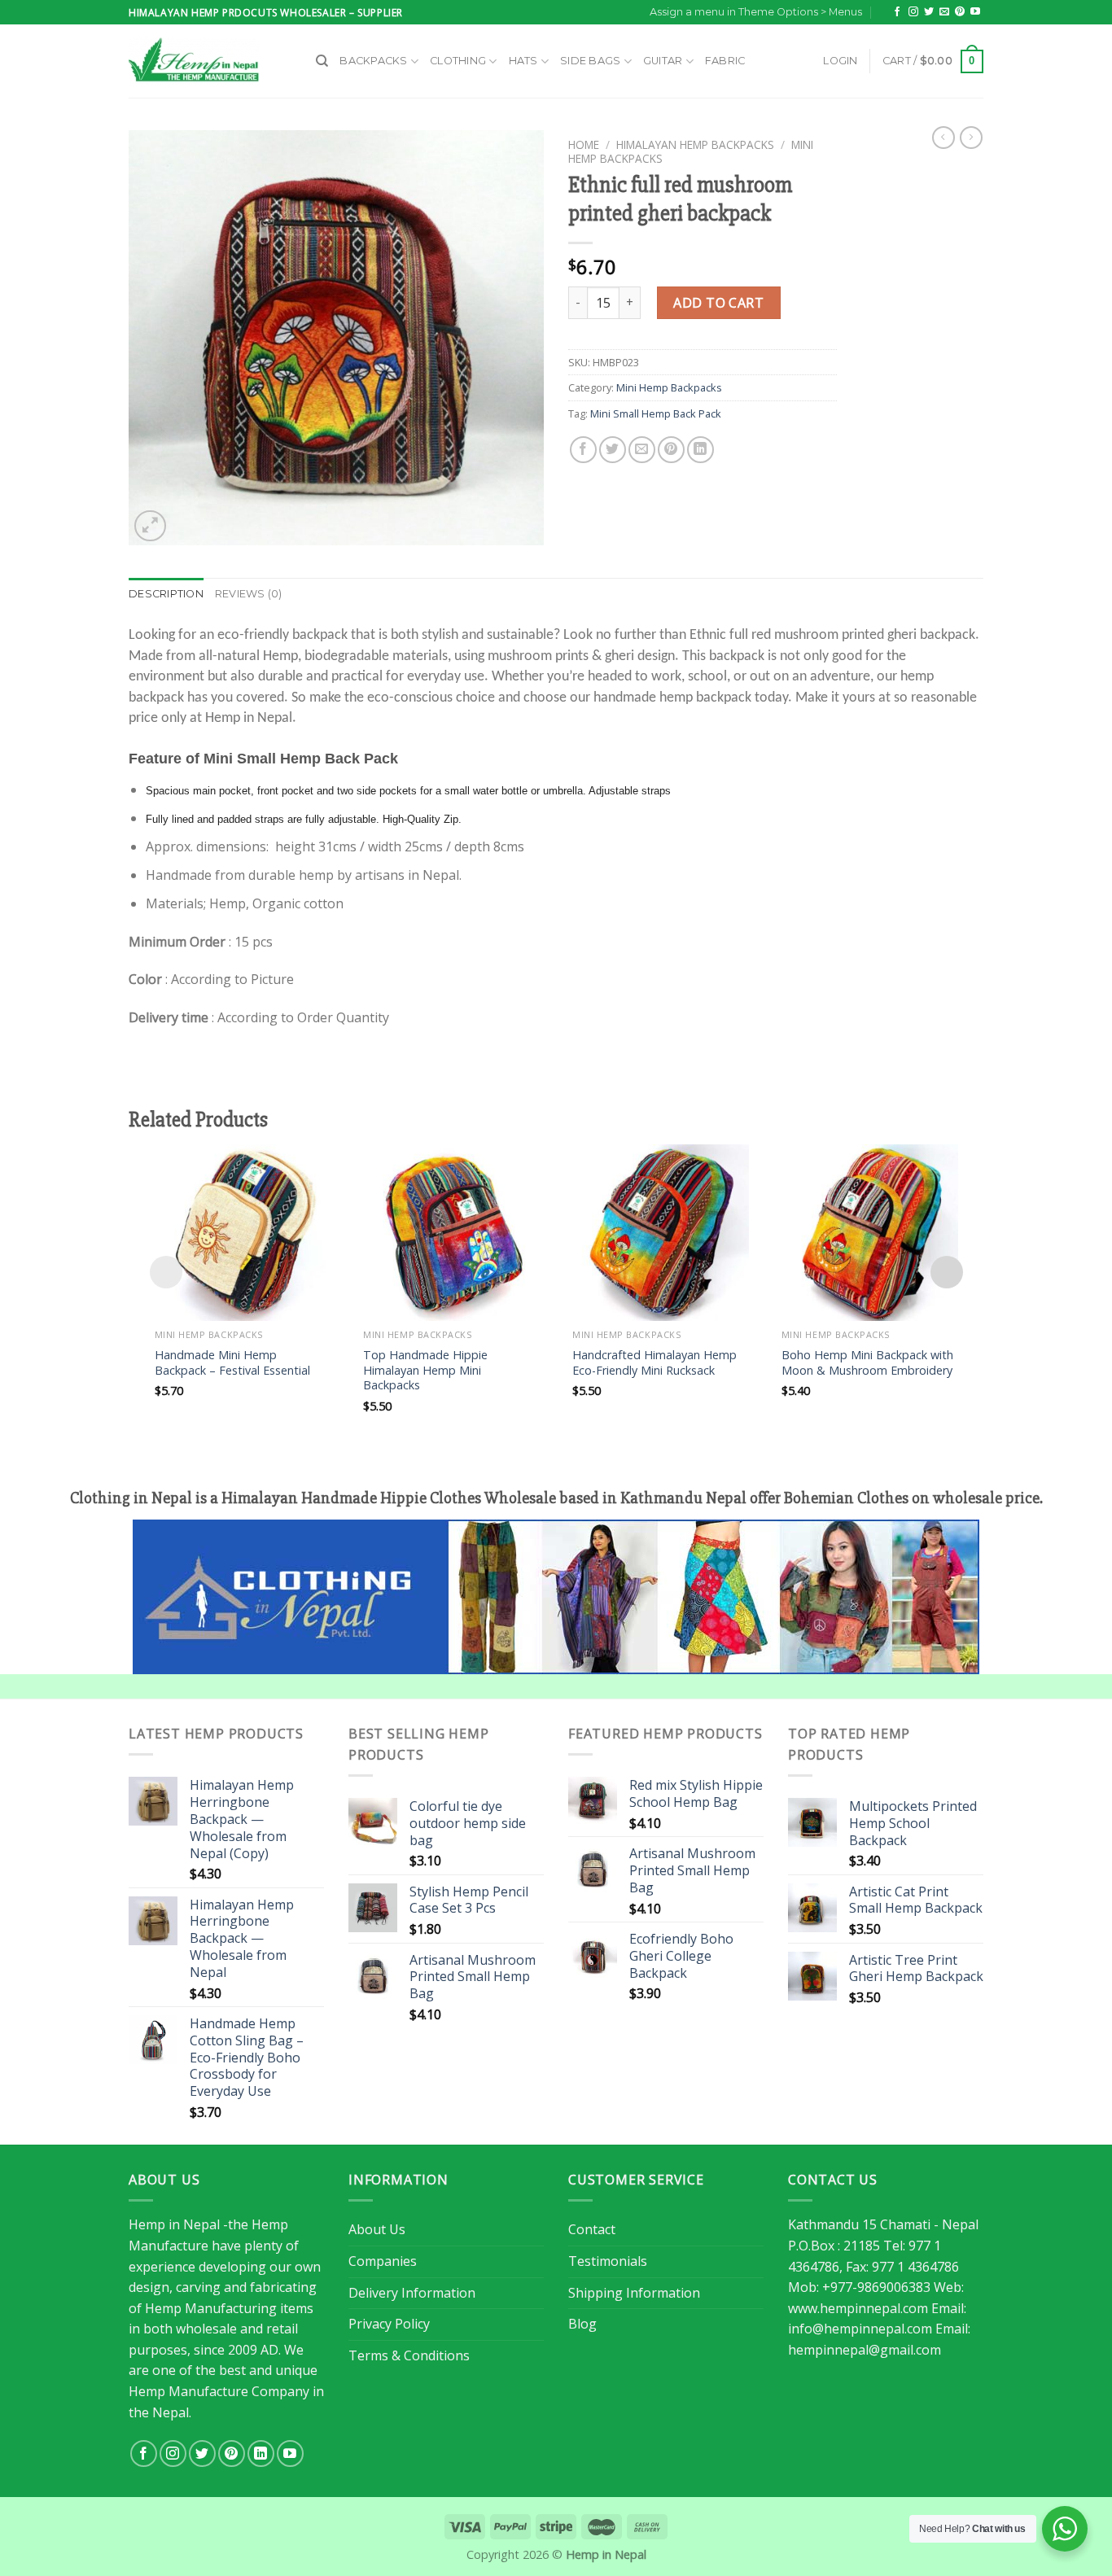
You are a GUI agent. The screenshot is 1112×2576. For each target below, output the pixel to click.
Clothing (458, 61)
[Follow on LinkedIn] (261, 2454)
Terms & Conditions (409, 2355)
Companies (383, 2261)
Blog (582, 2324)
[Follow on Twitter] (929, 12)
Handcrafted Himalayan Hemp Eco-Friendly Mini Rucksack (655, 1363)
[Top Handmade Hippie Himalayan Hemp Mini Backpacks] (451, 1233)
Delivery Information (412, 2293)
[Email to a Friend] (642, 450)
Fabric (725, 61)
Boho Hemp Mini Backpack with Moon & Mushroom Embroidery (867, 1363)
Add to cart (718, 303)
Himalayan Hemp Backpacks (695, 144)
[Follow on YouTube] (975, 12)
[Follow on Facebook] (897, 12)
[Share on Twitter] (613, 450)
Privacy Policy (389, 2324)
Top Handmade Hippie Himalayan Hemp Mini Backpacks (425, 1370)
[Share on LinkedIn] (700, 450)
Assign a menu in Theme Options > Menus (756, 12)
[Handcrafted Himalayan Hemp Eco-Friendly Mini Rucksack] (661, 1233)
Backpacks (373, 61)
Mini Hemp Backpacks (669, 387)
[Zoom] (150, 526)
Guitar (663, 61)
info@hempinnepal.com (860, 2329)
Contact (592, 2229)
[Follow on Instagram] (913, 12)
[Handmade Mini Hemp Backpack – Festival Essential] (243, 1233)
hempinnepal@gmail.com (865, 2350)
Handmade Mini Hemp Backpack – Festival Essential (232, 1363)
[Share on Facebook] (583, 450)
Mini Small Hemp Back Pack (656, 413)
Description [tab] (166, 594)
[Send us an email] (944, 12)
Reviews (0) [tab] (249, 594)
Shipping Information (634, 2293)
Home (584, 144)
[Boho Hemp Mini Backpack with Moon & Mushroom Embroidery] (870, 1233)
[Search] (322, 61)
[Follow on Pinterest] (960, 12)
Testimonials (608, 2261)
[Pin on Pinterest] (671, 450)
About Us (377, 2229)
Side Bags (590, 61)
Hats (523, 61)
